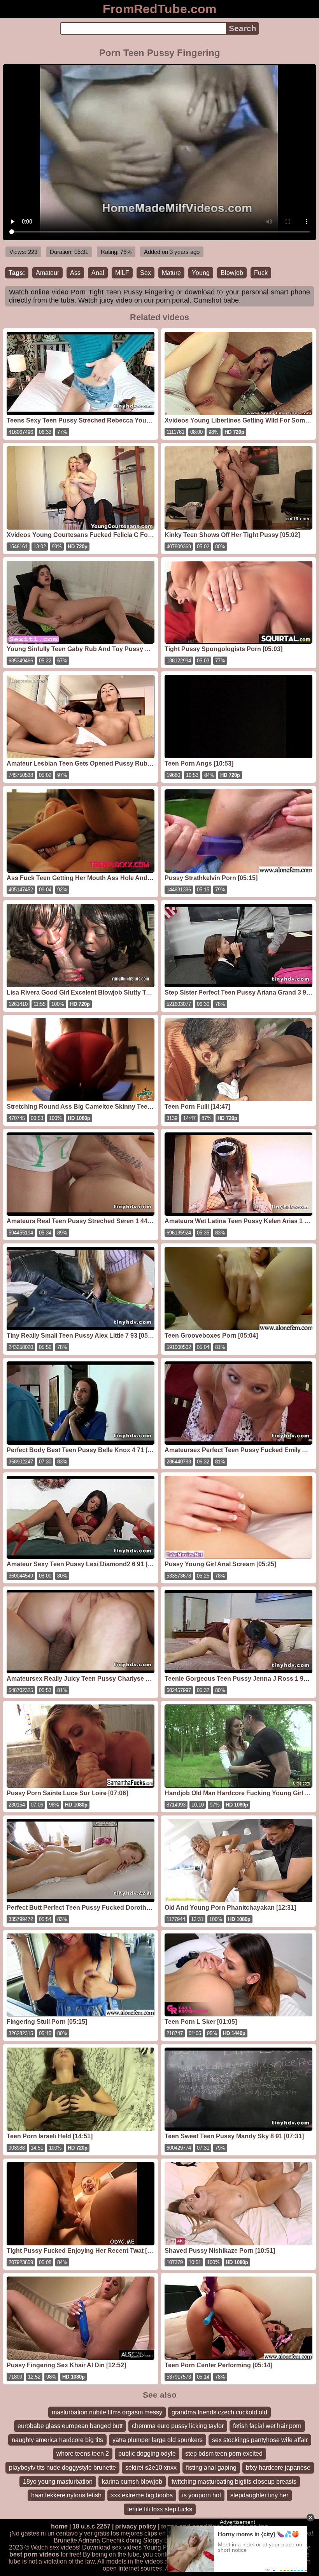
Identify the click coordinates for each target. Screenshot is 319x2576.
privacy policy (136, 2526)
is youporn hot (202, 2495)
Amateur (47, 273)
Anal (98, 273)
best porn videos (34, 2554)
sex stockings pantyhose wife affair (260, 2440)
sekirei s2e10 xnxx (151, 2468)
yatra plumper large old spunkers (158, 2440)
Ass (75, 273)
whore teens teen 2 (83, 2454)
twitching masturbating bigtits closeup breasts (234, 2482)
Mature (171, 273)
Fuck (261, 273)
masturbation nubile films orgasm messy (107, 2412)
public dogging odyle (147, 2454)
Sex (145, 273)
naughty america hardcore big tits (57, 2440)
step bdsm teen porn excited (224, 2454)
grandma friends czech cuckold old (219, 2412)
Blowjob (232, 273)
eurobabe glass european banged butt (70, 2426)
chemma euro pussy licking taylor (178, 2426)
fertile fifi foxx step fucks (160, 2509)
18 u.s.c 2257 (91, 2526)
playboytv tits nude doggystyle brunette (62, 2468)
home (59, 2526)
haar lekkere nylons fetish (66, 2495)
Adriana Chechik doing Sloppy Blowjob (132, 2540)
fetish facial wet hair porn (267, 2426)
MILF (122, 273)
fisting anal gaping (211, 2468)
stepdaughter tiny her (259, 2495)
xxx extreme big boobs (142, 2495)
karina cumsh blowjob (132, 2482)
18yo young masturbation (58, 2482)
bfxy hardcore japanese (278, 2468)
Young (201, 273)
